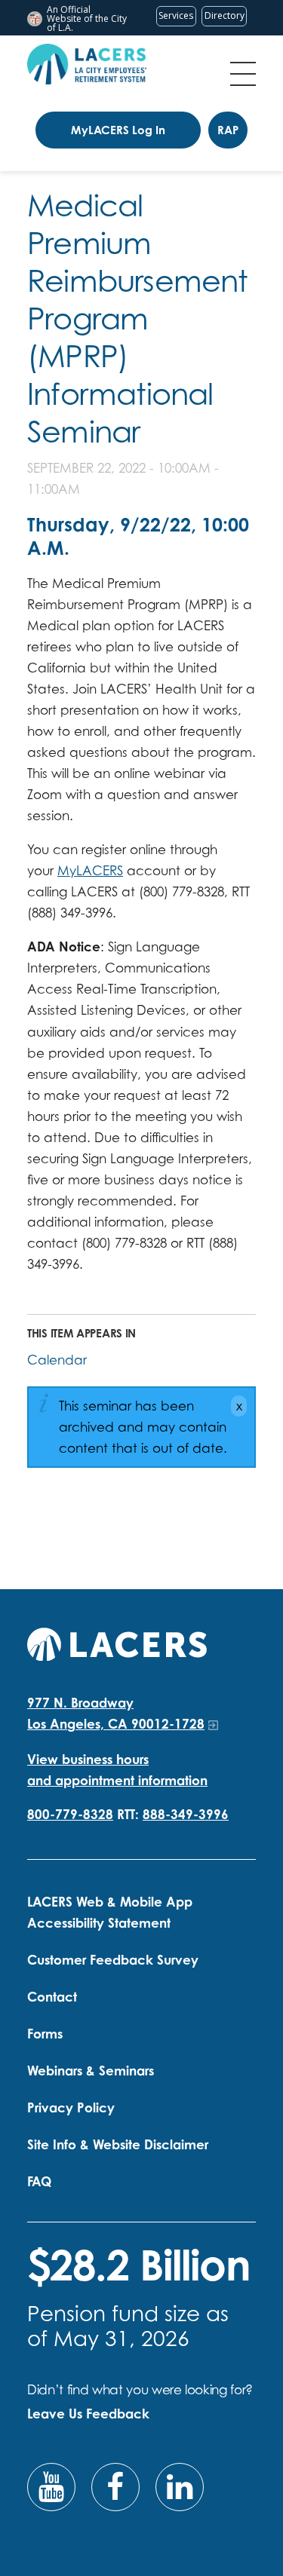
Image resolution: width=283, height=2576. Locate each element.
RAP (228, 130)
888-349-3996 (186, 1814)
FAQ (39, 2181)
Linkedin (180, 2487)
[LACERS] (117, 1642)
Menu (243, 74)
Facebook (115, 2487)
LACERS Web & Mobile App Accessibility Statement (110, 1912)
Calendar (57, 1360)
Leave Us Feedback (88, 2414)
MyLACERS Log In (118, 130)
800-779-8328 (70, 1814)
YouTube (51, 2487)
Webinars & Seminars (91, 2071)
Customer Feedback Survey (113, 1960)
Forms (45, 2034)
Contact (52, 1997)
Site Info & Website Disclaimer (118, 2144)
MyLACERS (90, 870)
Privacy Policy (71, 2107)
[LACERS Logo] (87, 64)
